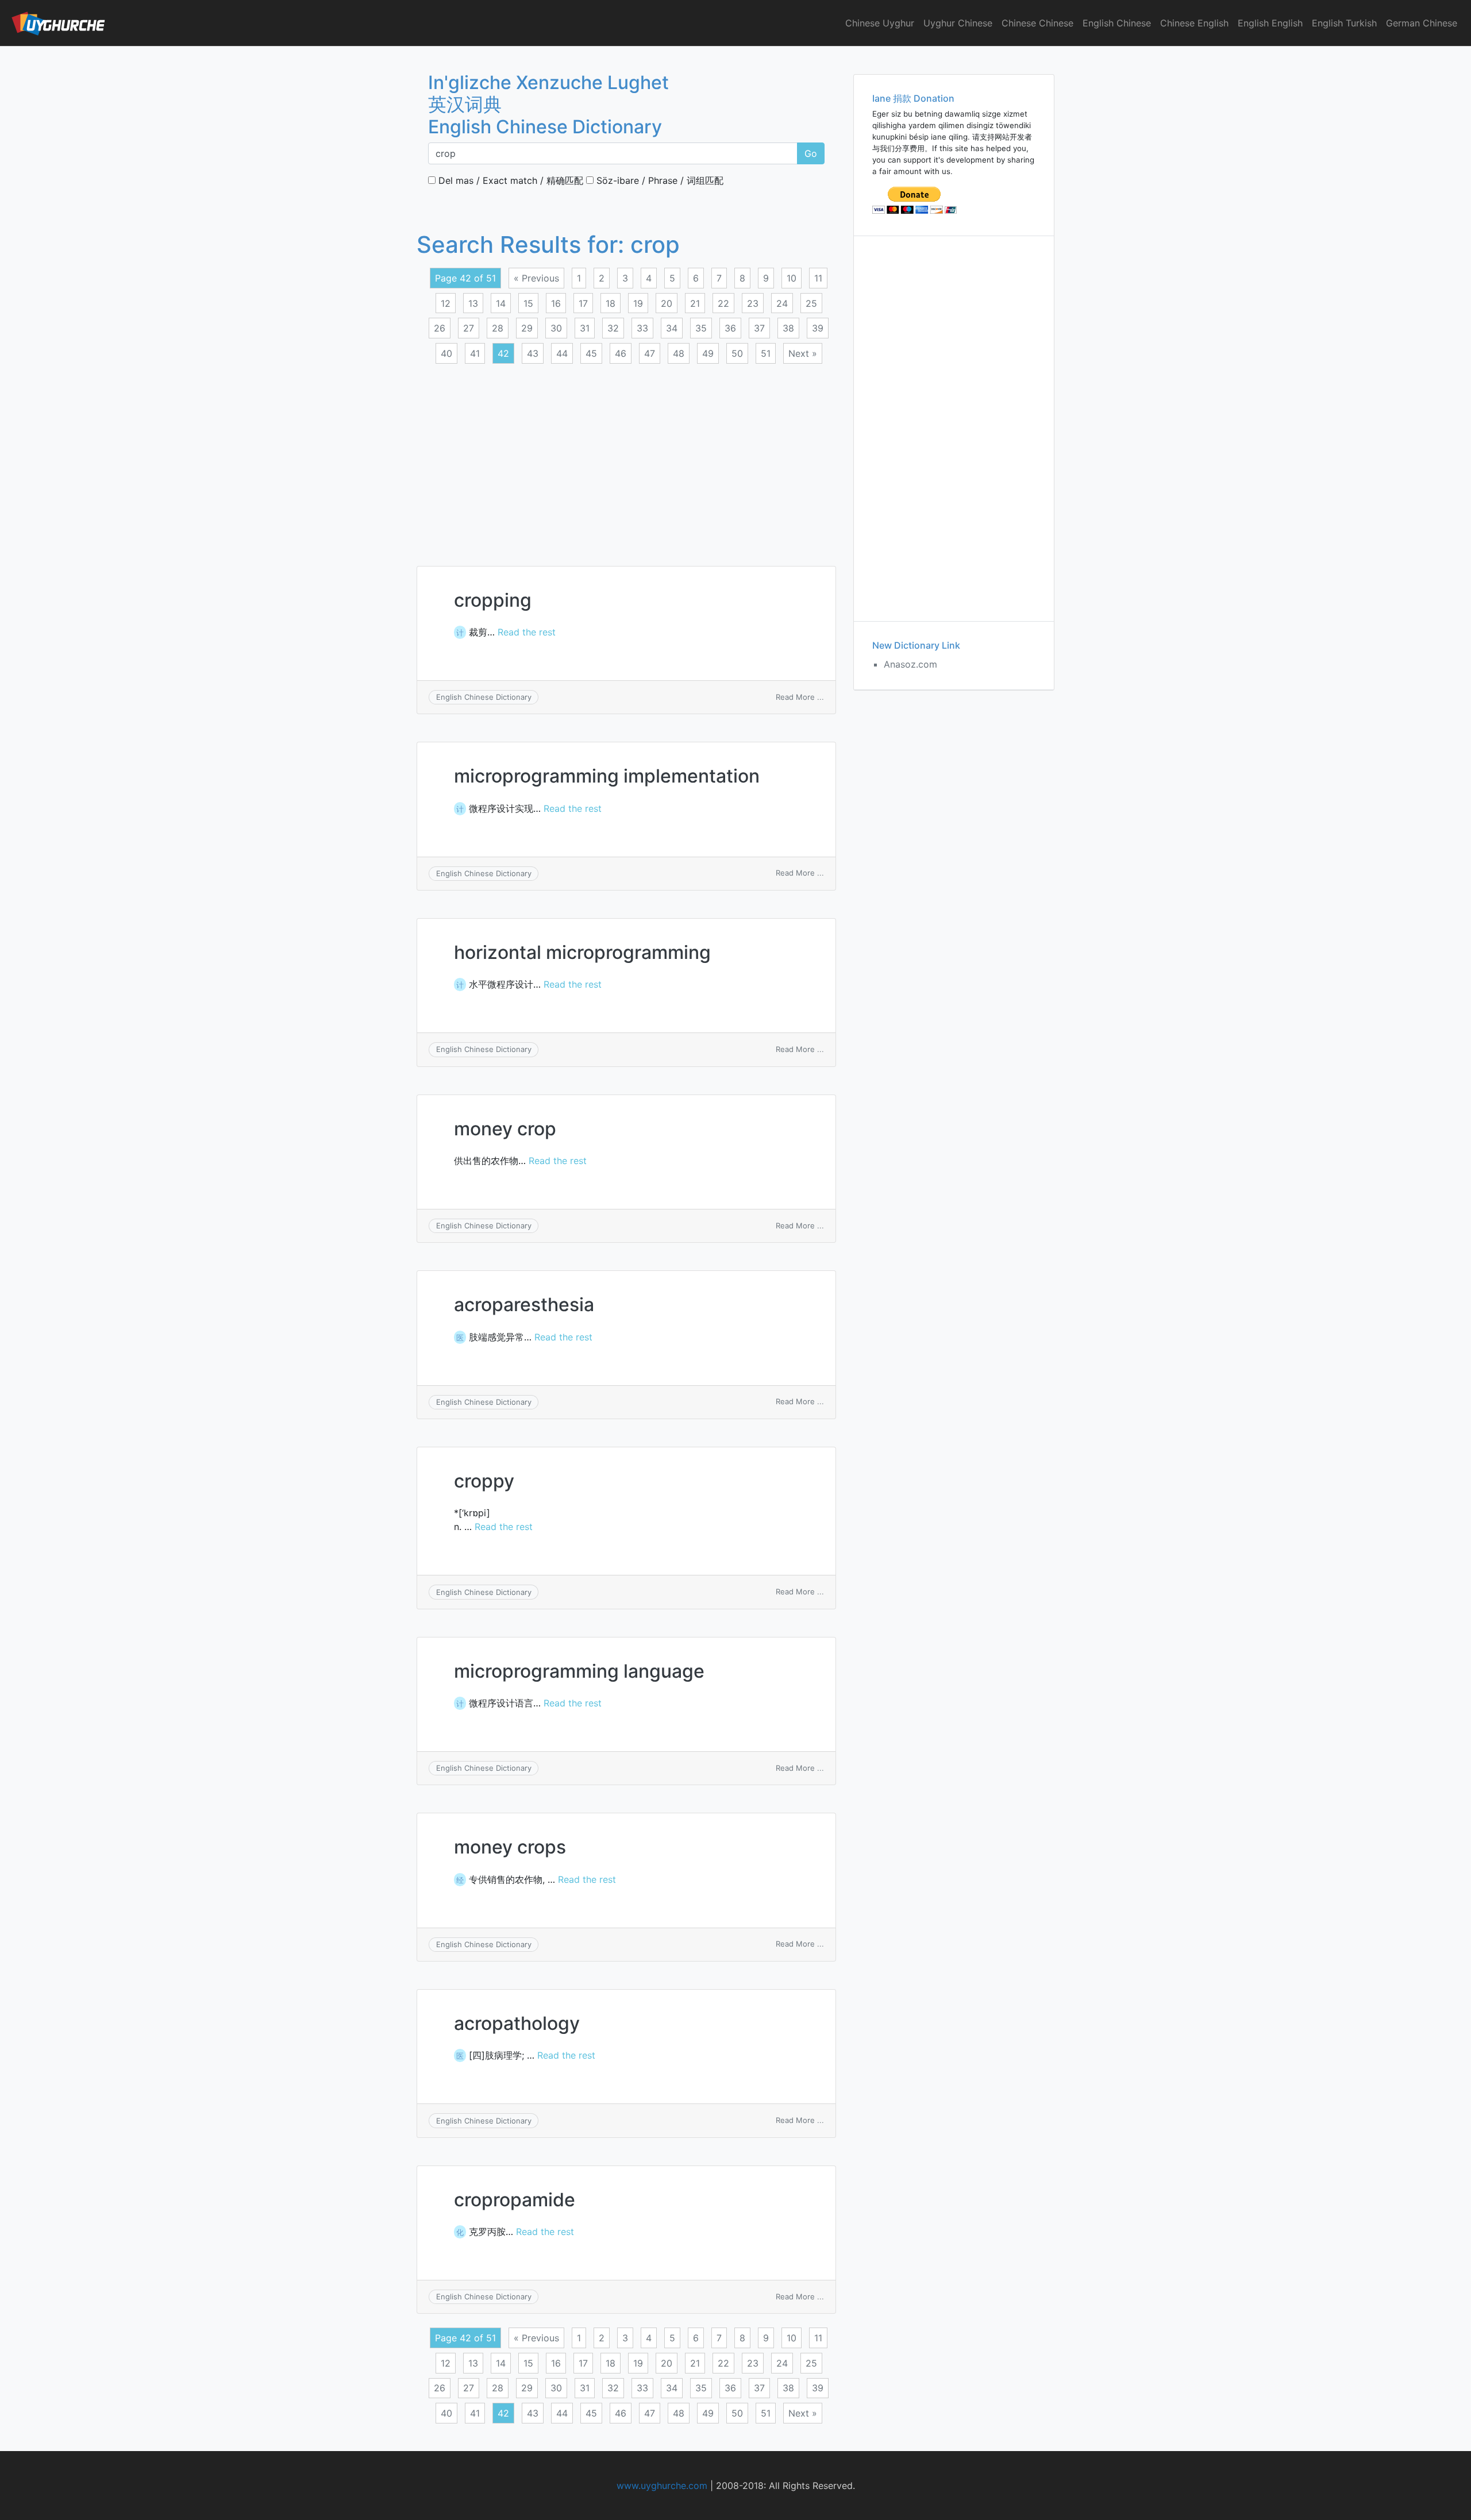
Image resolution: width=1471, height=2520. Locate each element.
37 (759, 328)
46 (621, 353)
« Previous (536, 278)
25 (811, 303)
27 (469, 328)
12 (446, 303)
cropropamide (515, 2200)
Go (811, 153)
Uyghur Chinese (958, 23)
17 (583, 303)
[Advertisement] (626, 458)
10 (792, 278)
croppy (484, 1481)
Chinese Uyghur (880, 23)
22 (723, 303)
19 (638, 303)
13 (473, 303)
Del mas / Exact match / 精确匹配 (509, 180)
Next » (803, 353)
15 (528, 303)
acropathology (517, 2023)
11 (818, 278)
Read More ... (800, 697)
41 (475, 353)
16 (556, 303)
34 (672, 328)
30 (556, 328)
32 (613, 328)
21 (695, 303)
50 (737, 353)
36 (730, 328)
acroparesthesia (524, 1305)
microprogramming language (579, 1671)
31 (585, 328)
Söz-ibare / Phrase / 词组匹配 (659, 180)
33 (642, 328)
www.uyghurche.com (662, 2486)
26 (440, 328)
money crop (505, 1129)
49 (708, 353)
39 (818, 328)
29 (527, 328)
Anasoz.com (910, 664)
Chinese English (1194, 23)
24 (782, 303)
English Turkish (1344, 23)
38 (788, 328)
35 (701, 328)
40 (446, 353)
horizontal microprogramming (582, 952)
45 (591, 353)
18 (611, 303)
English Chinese (1117, 23)
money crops (510, 1847)
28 (498, 328)
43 (533, 353)
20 (667, 303)
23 (753, 303)
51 (766, 353)
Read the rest (527, 632)
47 (650, 353)
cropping (493, 600)
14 (501, 303)
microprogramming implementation (607, 776)
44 (562, 353)
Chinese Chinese (1037, 23)
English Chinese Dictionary (484, 697)
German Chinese (1422, 23)
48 (679, 353)
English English (1270, 23)
